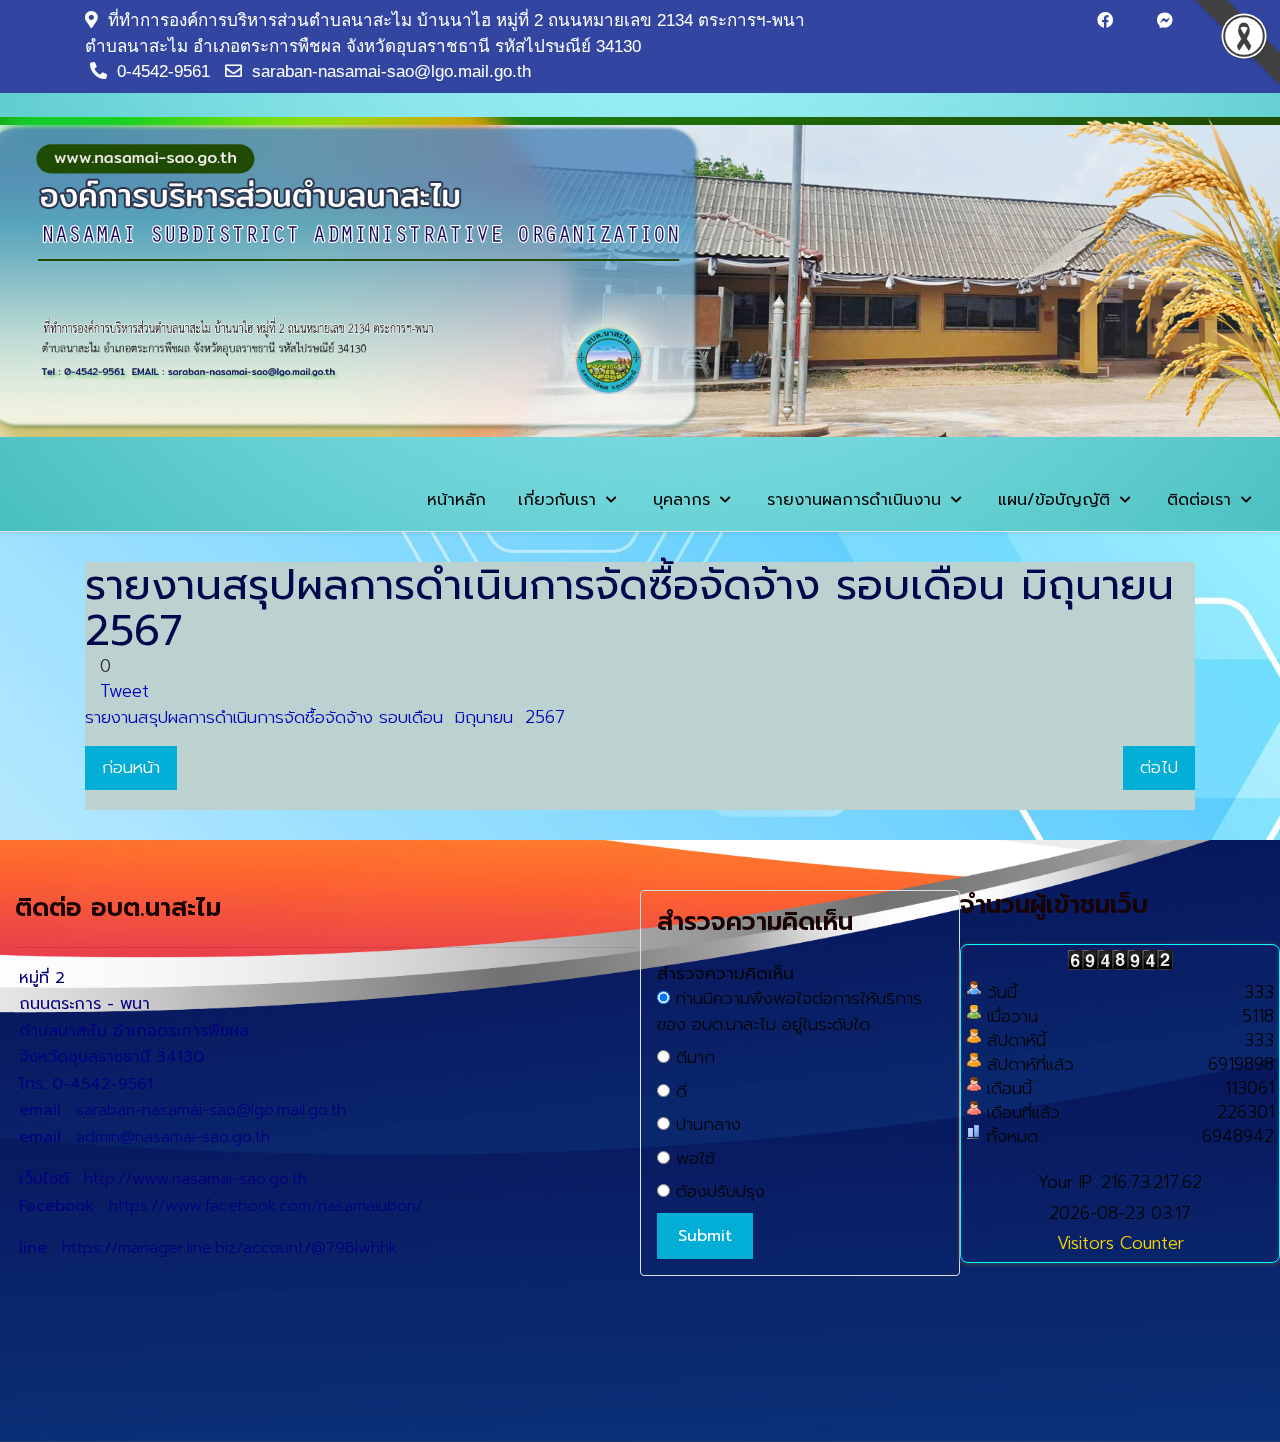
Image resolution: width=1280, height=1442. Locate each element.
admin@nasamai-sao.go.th (173, 1137)
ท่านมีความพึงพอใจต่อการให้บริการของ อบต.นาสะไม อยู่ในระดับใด (789, 1011)
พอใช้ (692, 1158)
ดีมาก (692, 1057)
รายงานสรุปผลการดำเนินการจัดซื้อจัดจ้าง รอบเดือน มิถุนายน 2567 (325, 717)
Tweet (124, 691)
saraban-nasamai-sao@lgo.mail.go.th (391, 71)
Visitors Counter (1120, 1243)
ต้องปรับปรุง (717, 1191)
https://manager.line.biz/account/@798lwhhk (229, 1248)
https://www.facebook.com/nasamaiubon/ (266, 1206)
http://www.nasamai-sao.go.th (195, 1179)
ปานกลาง (705, 1124)
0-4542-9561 (163, 71)
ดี (678, 1091)
